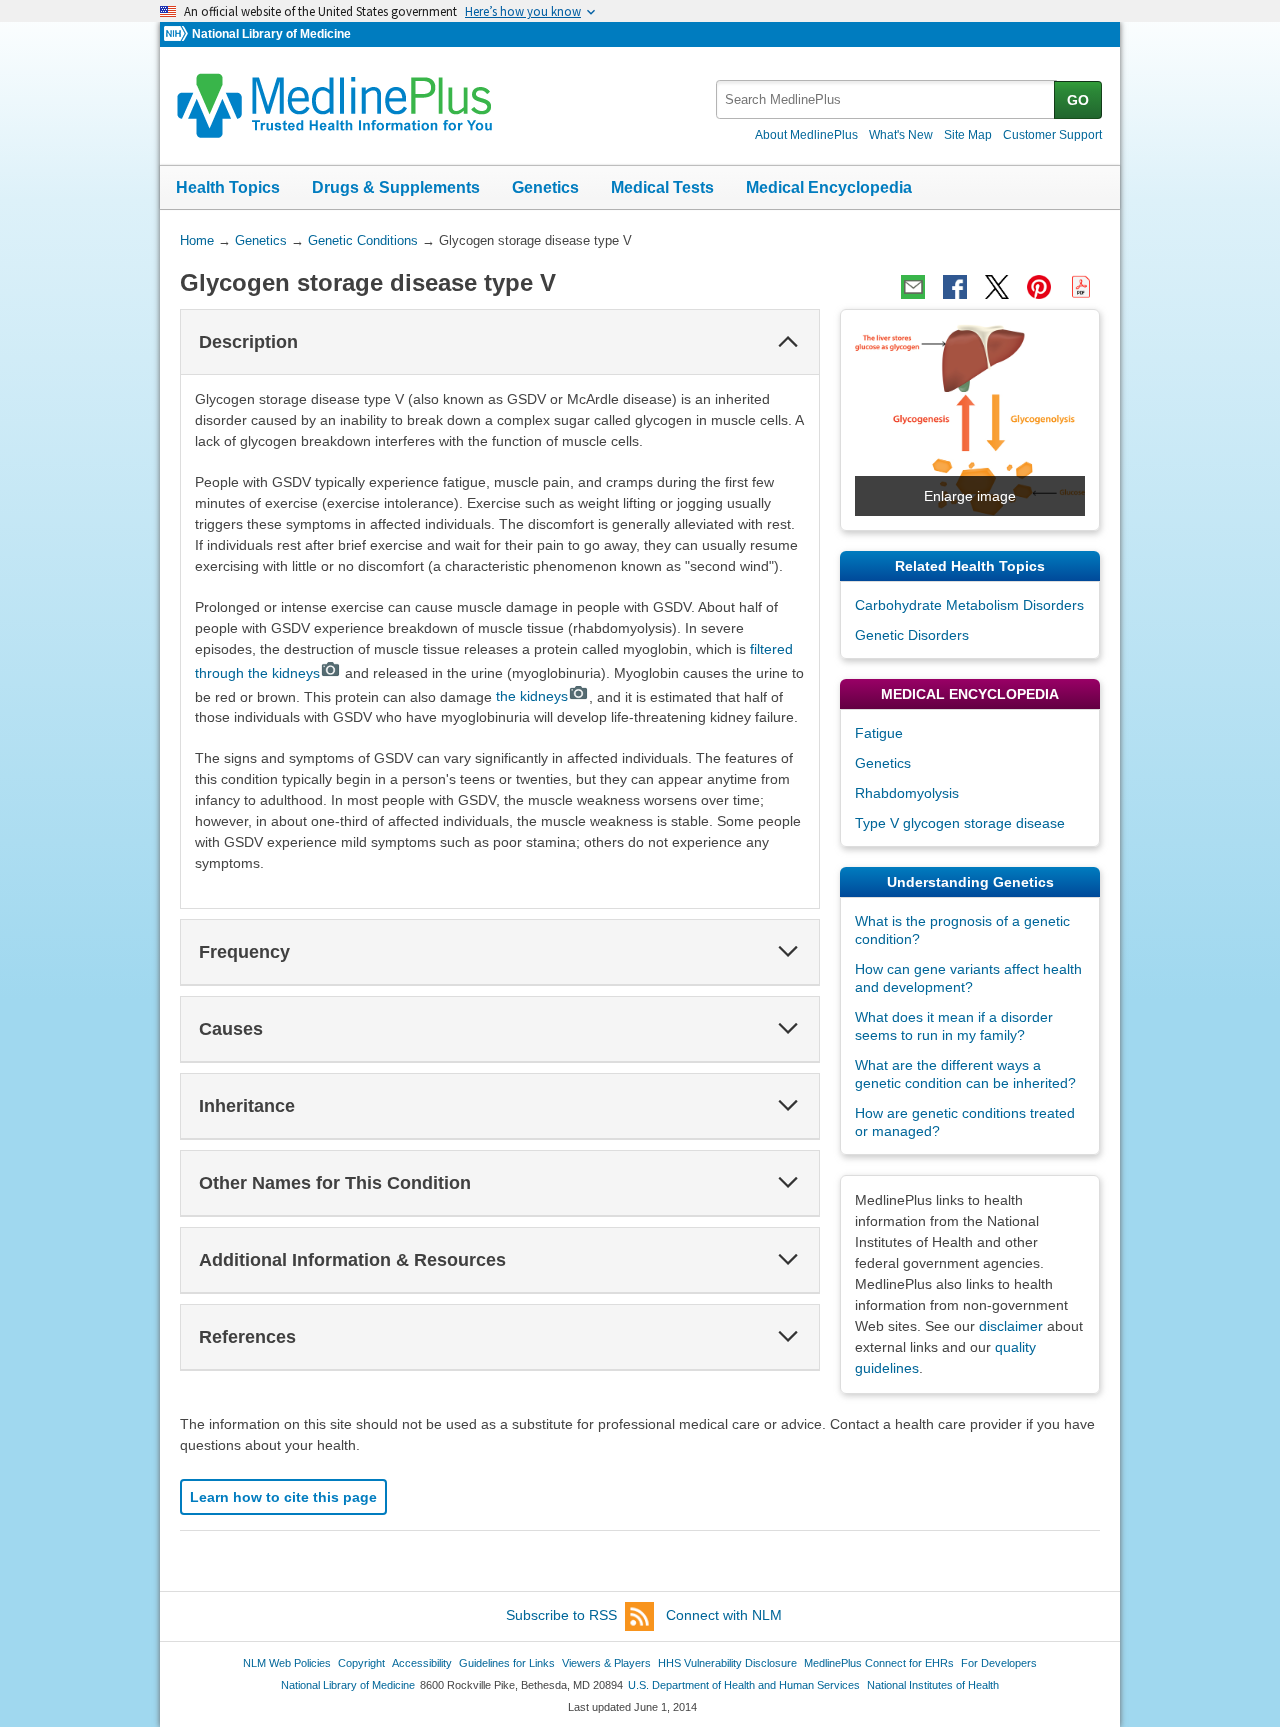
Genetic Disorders (912, 635)
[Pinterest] (1039, 287)
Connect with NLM (724, 1615)
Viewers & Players (606, 1663)
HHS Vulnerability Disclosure (727, 1663)
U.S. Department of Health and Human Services (744, 1685)
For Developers (999, 1663)
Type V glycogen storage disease (960, 823)
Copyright (361, 1663)
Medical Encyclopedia (829, 187)
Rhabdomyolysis (907, 793)
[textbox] (886, 99)
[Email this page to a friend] (913, 287)
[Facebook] (955, 287)
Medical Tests (662, 187)
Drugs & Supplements (396, 187)
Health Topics (228, 187)
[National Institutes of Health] (178, 34)
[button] (788, 342)
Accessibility (422, 1663)
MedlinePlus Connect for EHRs (879, 1663)
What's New (901, 135)
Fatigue (879, 733)
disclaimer (1011, 1326)
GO (1078, 100)
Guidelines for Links (507, 1663)
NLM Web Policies (287, 1663)
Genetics (545, 187)
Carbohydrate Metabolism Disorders (969, 605)
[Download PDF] (1081, 287)
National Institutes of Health (933, 1685)
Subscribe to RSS (561, 1615)
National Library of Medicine (271, 34)
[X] (997, 287)
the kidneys (532, 696)
